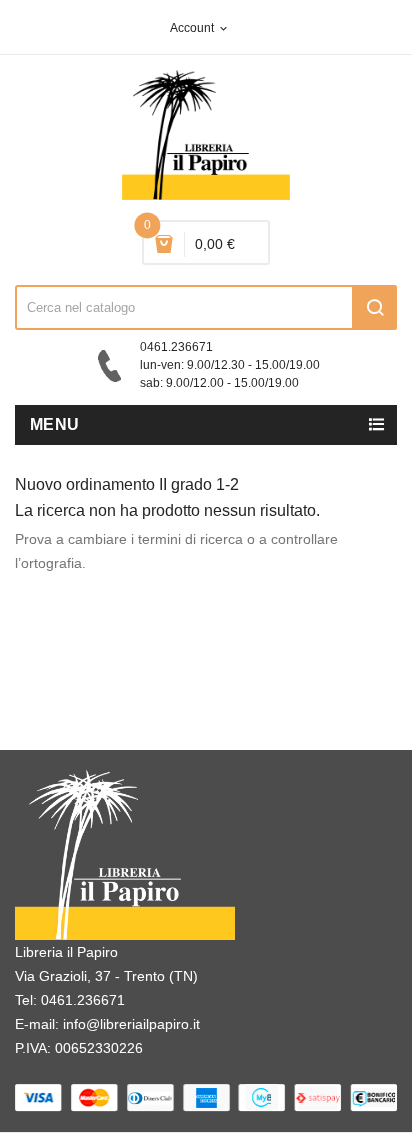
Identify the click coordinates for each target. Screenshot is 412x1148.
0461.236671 (83, 1000)
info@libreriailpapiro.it (131, 1024)
